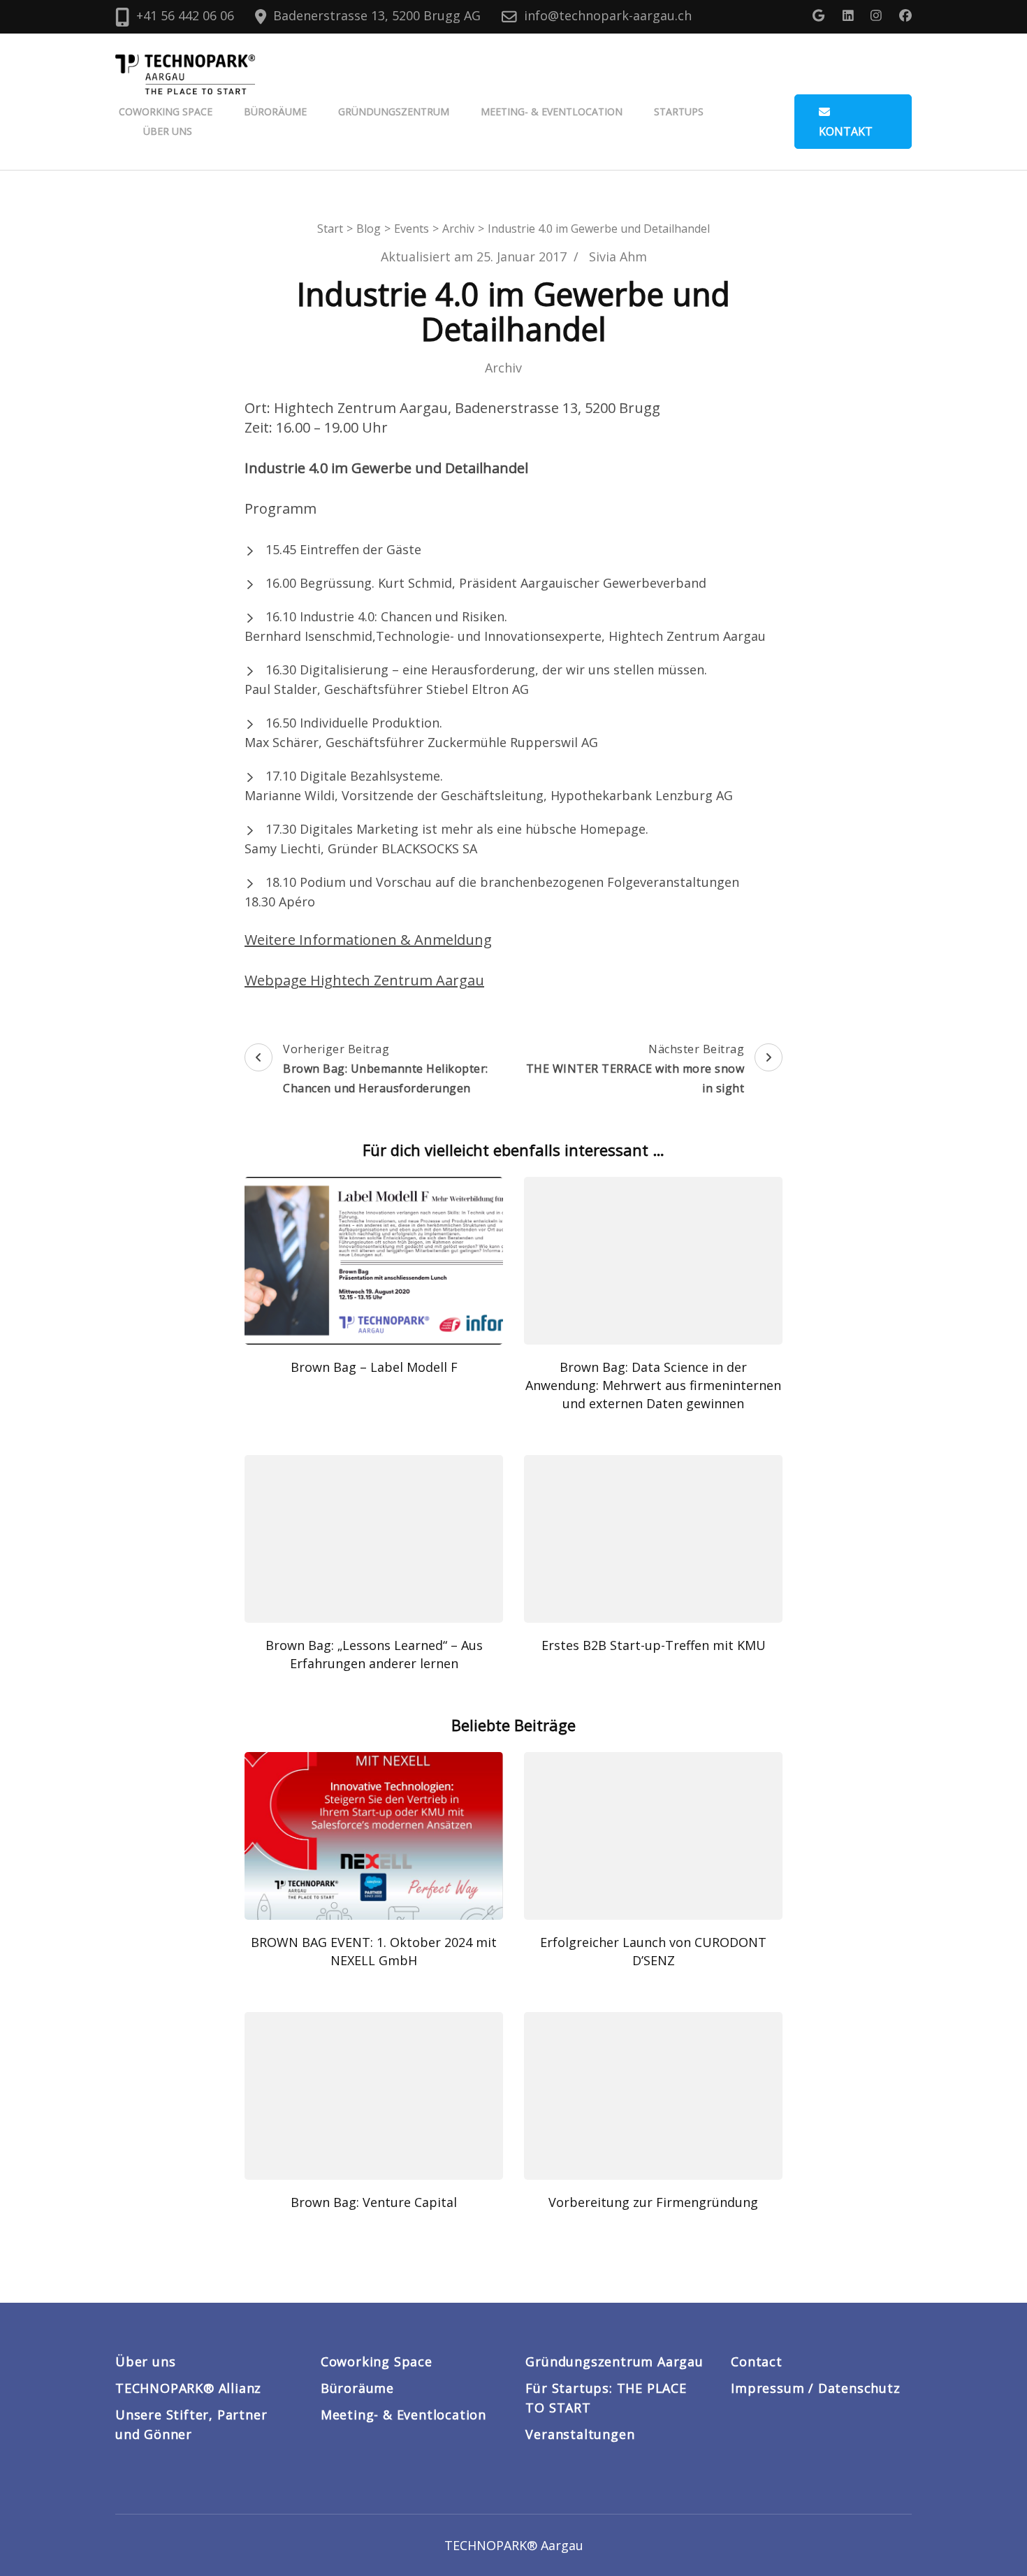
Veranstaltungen (580, 2434)
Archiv (503, 368)
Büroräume (275, 111)
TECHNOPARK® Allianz (188, 2388)
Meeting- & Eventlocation (552, 111)
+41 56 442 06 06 (185, 15)
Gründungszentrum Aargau (614, 2361)
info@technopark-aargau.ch (608, 15)
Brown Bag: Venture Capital (374, 2202)
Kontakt (846, 131)
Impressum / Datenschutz (815, 2388)
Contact (757, 2361)
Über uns (168, 131)
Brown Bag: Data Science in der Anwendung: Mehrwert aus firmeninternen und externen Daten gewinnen (653, 1385)
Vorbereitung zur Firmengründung (653, 2202)
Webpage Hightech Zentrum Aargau (364, 980)
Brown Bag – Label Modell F (374, 1367)
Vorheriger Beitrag (386, 1069)
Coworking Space (166, 111)
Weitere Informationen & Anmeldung (368, 940)
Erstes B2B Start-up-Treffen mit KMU (654, 1645)
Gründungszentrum (394, 111)
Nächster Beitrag (635, 1069)
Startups (679, 111)
